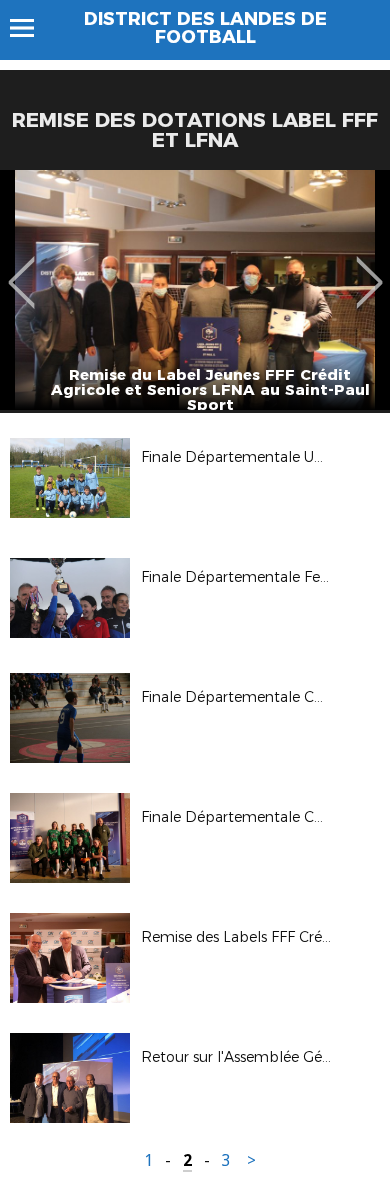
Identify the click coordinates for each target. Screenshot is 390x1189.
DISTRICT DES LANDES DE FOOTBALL (205, 28)
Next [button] (369, 268)
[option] (195, 290)
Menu (31, 28)
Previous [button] (21, 268)
